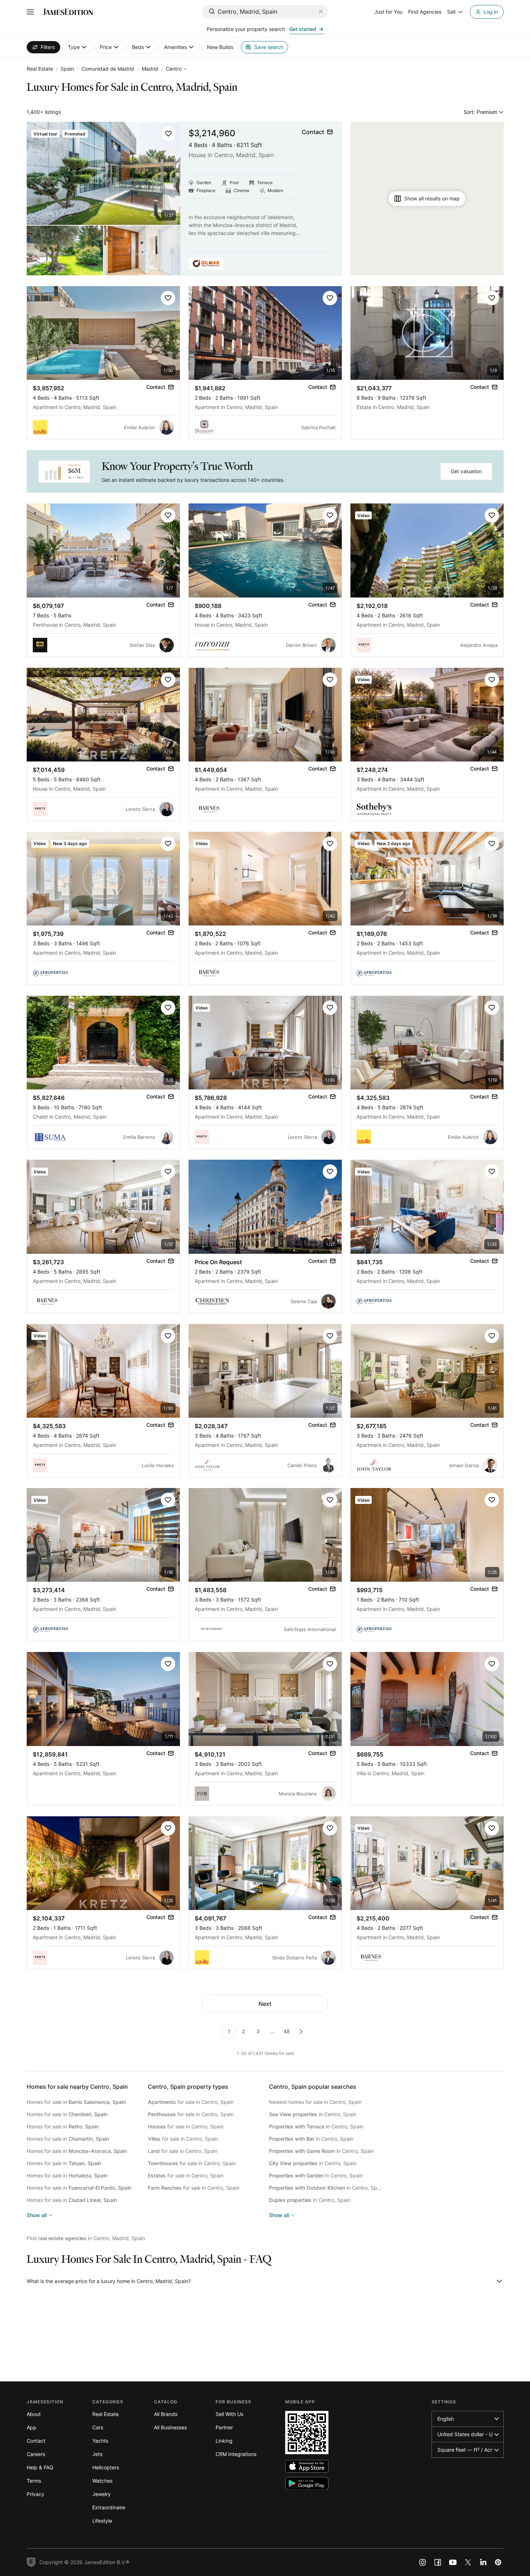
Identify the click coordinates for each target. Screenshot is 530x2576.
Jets (97, 2454)
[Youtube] (453, 2562)
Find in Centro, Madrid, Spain (86, 2238)
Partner (224, 2427)
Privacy (36, 2494)
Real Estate (40, 69)
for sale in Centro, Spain (191, 2102)
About (34, 2414)
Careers (36, 2454)
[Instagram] (423, 2562)
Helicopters (106, 2467)
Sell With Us (229, 2414)
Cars (98, 2427)
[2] (301, 2031)
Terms (34, 2481)
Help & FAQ (40, 2467)
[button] (168, 134)
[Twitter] (468, 2562)
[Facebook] (438, 2562)
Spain (67, 69)
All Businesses (170, 2427)
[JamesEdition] (68, 12)
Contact (36, 2441)
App (32, 2427)
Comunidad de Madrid (108, 69)
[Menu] (30, 12)
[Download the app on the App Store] (307, 2466)
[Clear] (321, 12)
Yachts (100, 2441)
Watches (102, 2481)
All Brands (166, 2414)
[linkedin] (483, 2562)
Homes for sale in (76, 2102)
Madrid (150, 69)
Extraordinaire (109, 2507)
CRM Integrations (236, 2454)
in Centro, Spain (313, 2114)
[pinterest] (498, 2562)
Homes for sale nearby (77, 2087)
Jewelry (101, 2494)
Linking (224, 2441)
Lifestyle (102, 2521)
